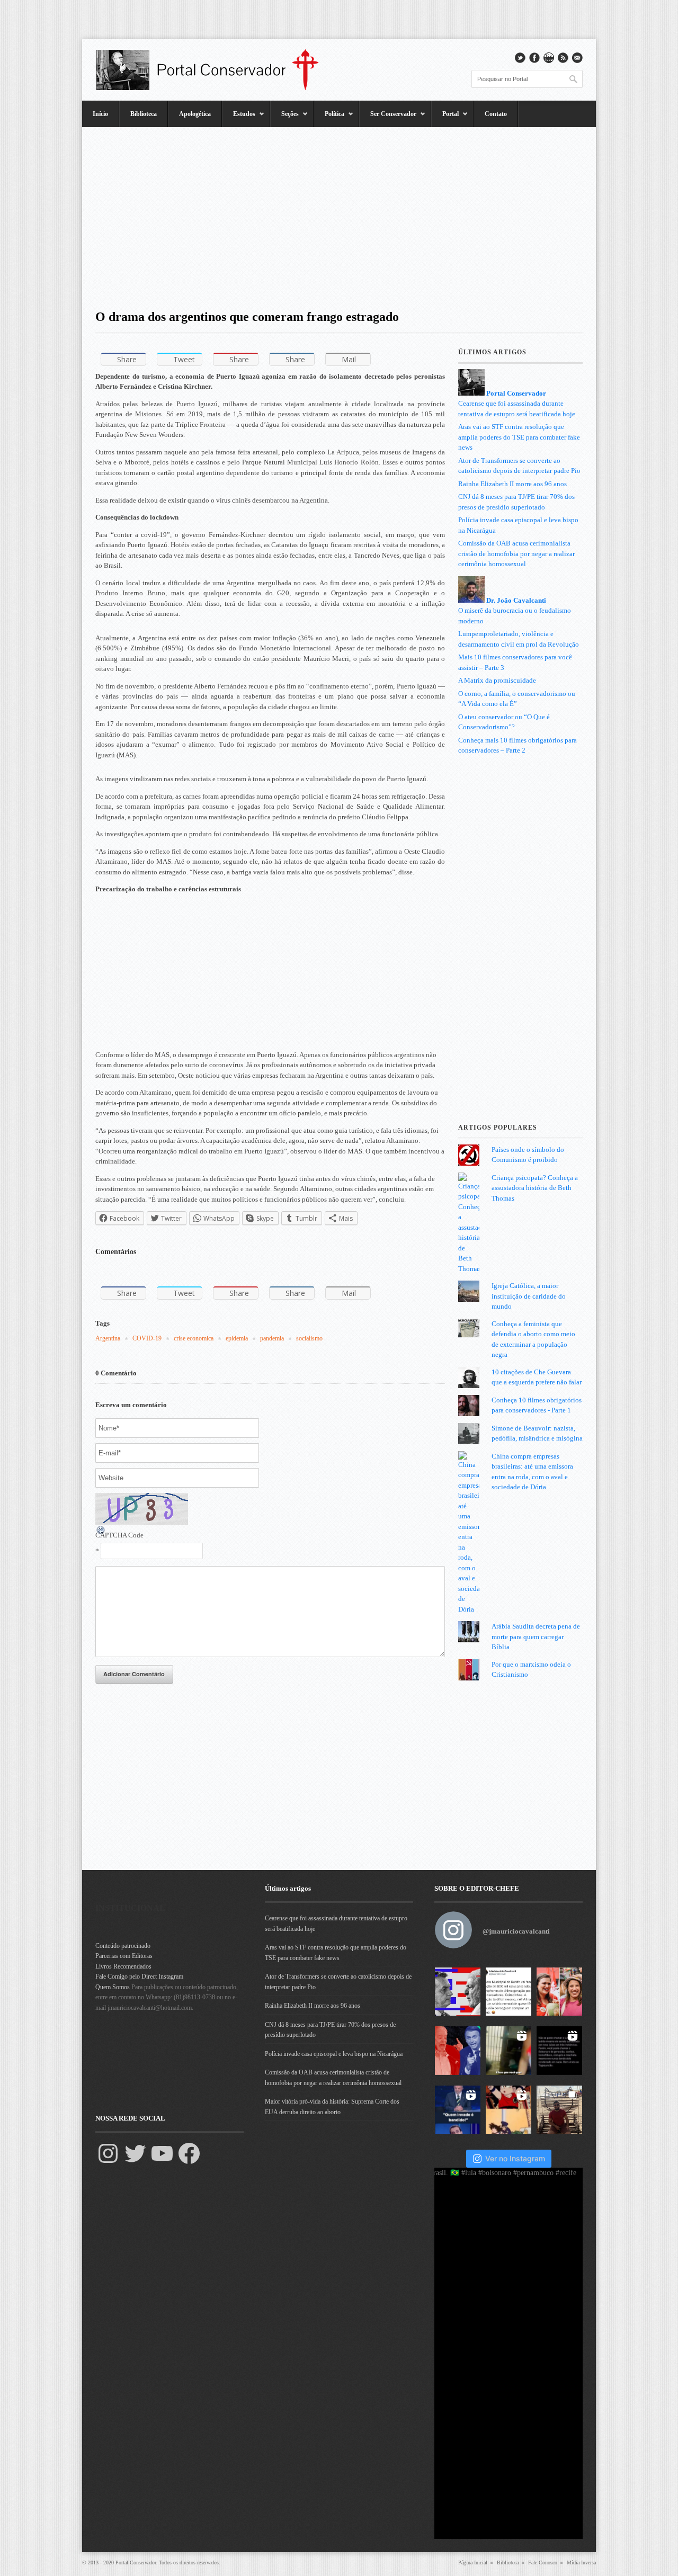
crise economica (194, 1338)
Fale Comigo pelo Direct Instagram (139, 1976)
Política (329, 119)
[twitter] (520, 58)
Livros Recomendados (123, 1966)
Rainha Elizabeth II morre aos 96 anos (512, 484)
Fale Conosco (543, 2562)
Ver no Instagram (515, 2158)
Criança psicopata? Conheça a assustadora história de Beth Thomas (535, 1188)
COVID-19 (147, 1338)
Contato (496, 114)
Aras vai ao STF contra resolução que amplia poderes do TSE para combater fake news (519, 437)
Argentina (108, 1338)
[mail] (577, 58)
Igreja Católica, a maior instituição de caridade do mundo (529, 1296)
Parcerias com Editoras (124, 1956)
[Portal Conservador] (215, 70)
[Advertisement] (339, 214)
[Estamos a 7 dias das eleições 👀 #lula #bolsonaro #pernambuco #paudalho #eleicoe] (458, 2051)
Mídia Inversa (581, 2562)
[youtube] (549, 58)
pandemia (272, 1338)
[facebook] (534, 58)
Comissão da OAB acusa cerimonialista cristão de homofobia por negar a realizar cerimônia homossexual (516, 553)
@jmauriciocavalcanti (516, 1931)
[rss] (563, 58)
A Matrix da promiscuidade (497, 680)
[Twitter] (135, 2153)
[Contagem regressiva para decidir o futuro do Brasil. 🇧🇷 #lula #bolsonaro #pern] (458, 1992)
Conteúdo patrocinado (123, 1946)
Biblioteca (144, 114)
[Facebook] (189, 2153)
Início (100, 114)
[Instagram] (108, 2153)
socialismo (309, 1338)
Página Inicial (473, 2562)
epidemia (237, 1338)
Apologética (195, 114)
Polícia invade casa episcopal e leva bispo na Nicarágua (334, 2054)
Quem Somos (113, 1987)
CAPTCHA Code (119, 1535)
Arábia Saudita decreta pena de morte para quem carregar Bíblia (536, 1636)
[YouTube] (162, 2153)
